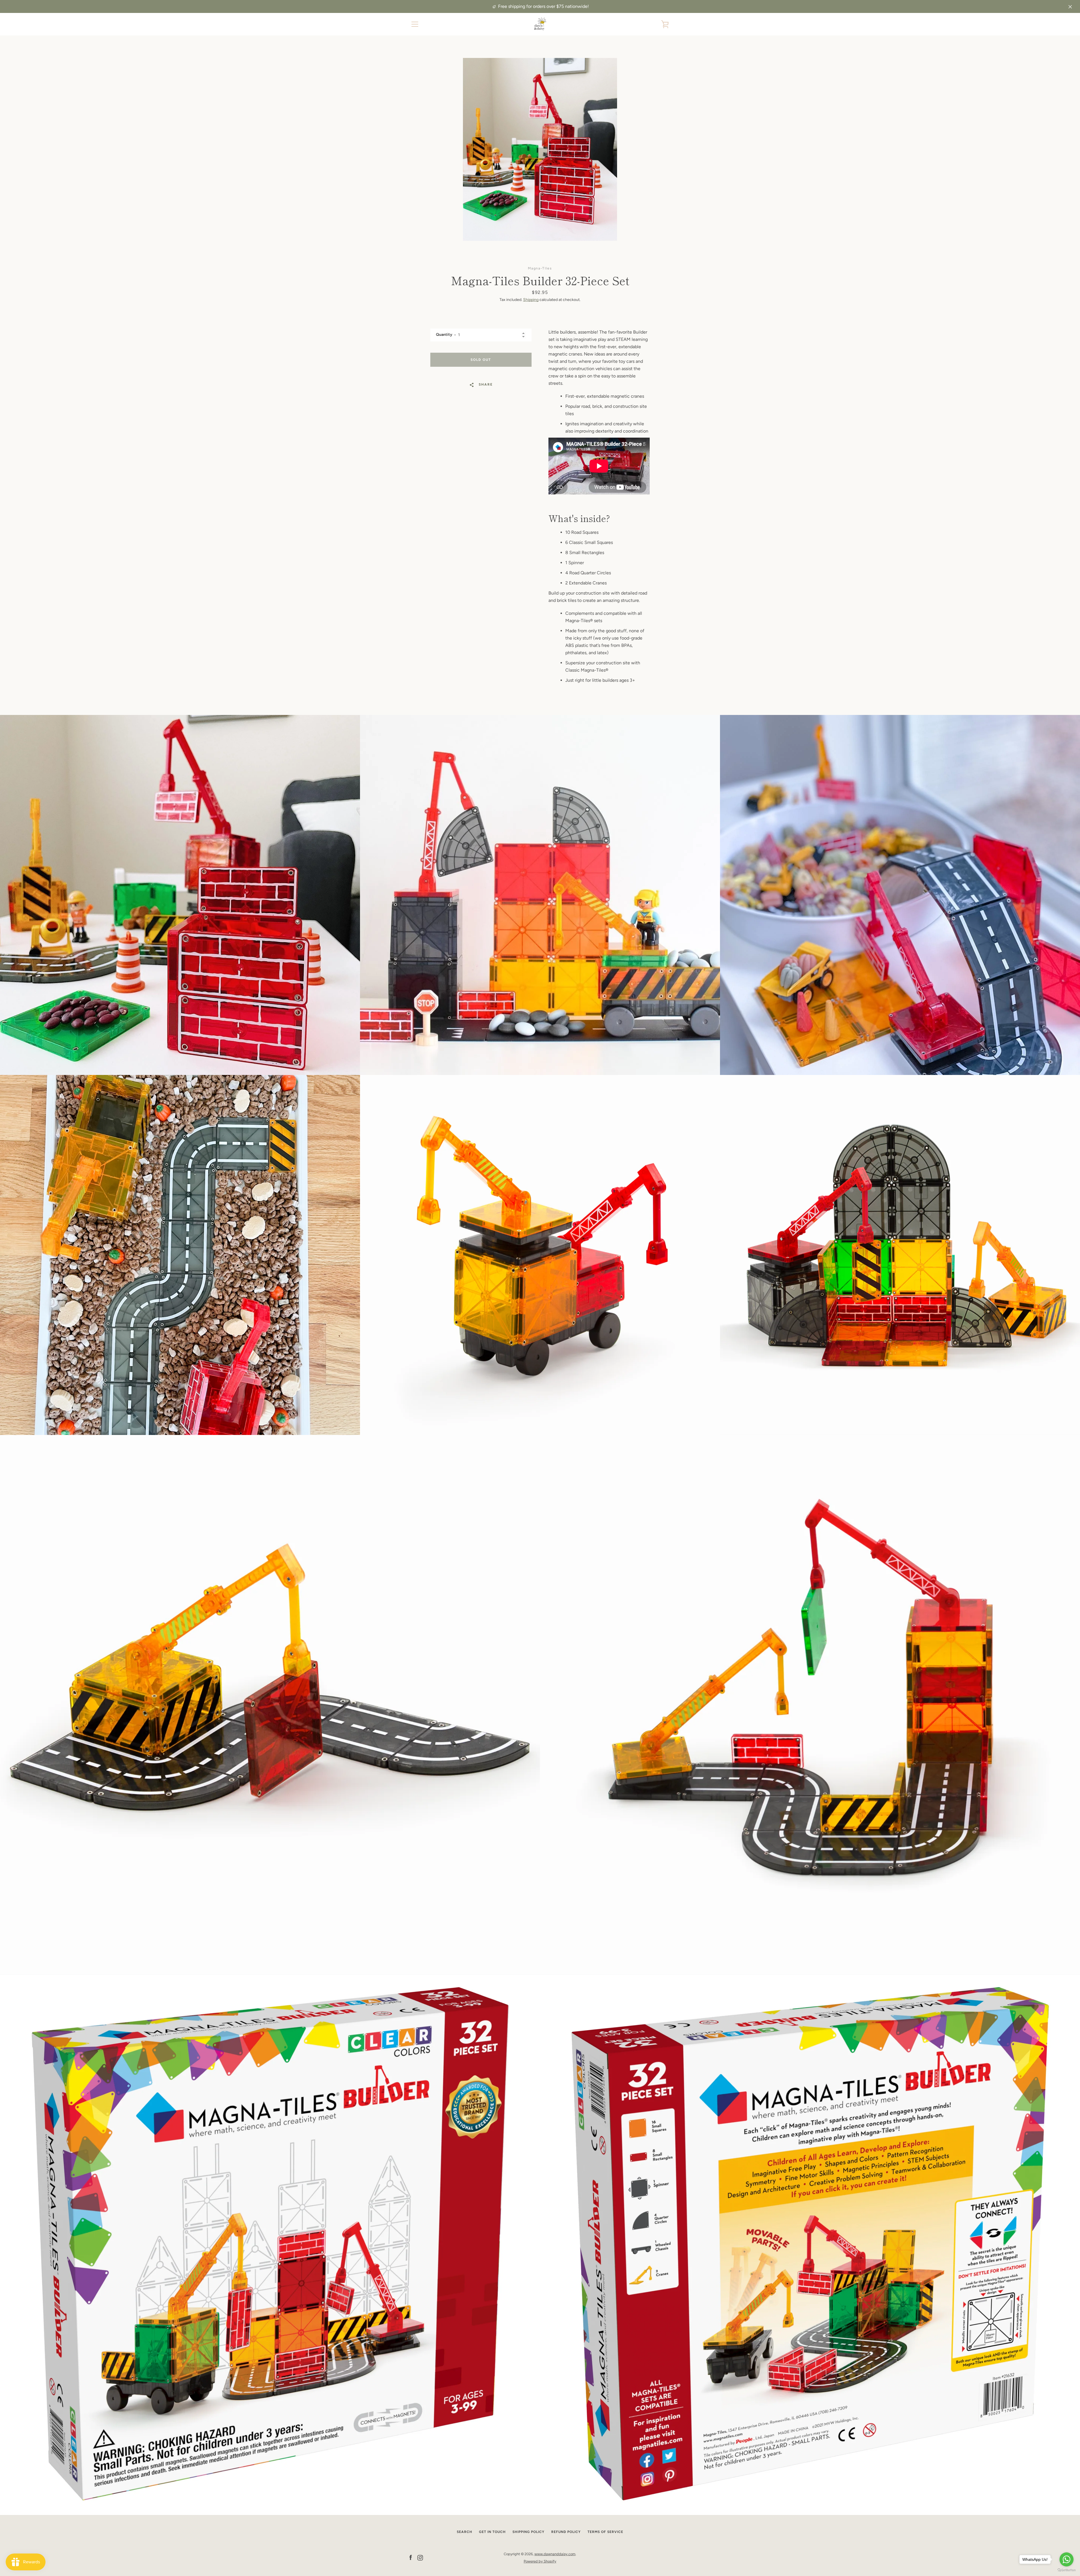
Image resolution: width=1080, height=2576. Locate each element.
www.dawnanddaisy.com (555, 2554)
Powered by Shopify (540, 2561)
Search (464, 2532)
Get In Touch (492, 2532)
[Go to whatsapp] (1066, 2559)
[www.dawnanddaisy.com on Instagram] (420, 2557)
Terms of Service (605, 2532)
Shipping (531, 300)
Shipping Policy (528, 2532)
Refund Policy (566, 2532)
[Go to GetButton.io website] (1066, 2570)
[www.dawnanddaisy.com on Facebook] (411, 2557)
